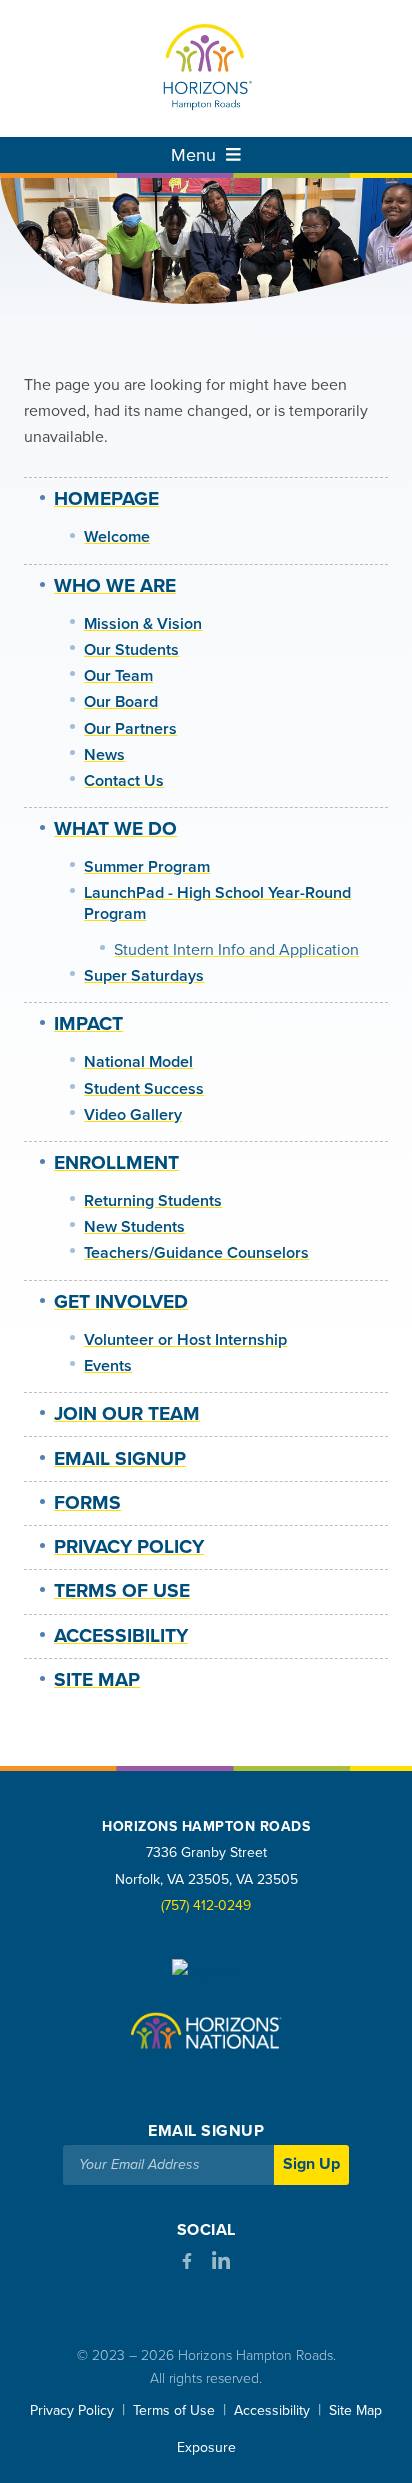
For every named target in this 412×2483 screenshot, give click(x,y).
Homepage (106, 499)
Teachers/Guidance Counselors (196, 1253)
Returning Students (153, 1201)
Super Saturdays (144, 976)
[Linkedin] (221, 2265)
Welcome (117, 537)
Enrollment (116, 1163)
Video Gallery (133, 1115)
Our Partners (130, 729)
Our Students (131, 650)
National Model (138, 1062)
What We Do (115, 829)
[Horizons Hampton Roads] (206, 68)
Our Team (118, 676)
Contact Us (124, 781)
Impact (88, 1024)
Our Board (121, 702)
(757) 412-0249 (206, 1905)
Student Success (144, 1089)
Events (108, 1366)
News (104, 755)
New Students (134, 1227)
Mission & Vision (143, 624)
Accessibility (121, 1636)
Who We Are (115, 586)
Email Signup (120, 1459)
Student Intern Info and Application (236, 950)
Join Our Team (127, 1414)
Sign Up (311, 2164)
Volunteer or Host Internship (185, 1340)
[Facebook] (187, 2264)
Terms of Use (122, 1591)
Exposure (206, 2447)
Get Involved (121, 1302)
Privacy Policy (129, 1547)
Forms (87, 1503)
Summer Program (147, 867)
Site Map (97, 1680)
